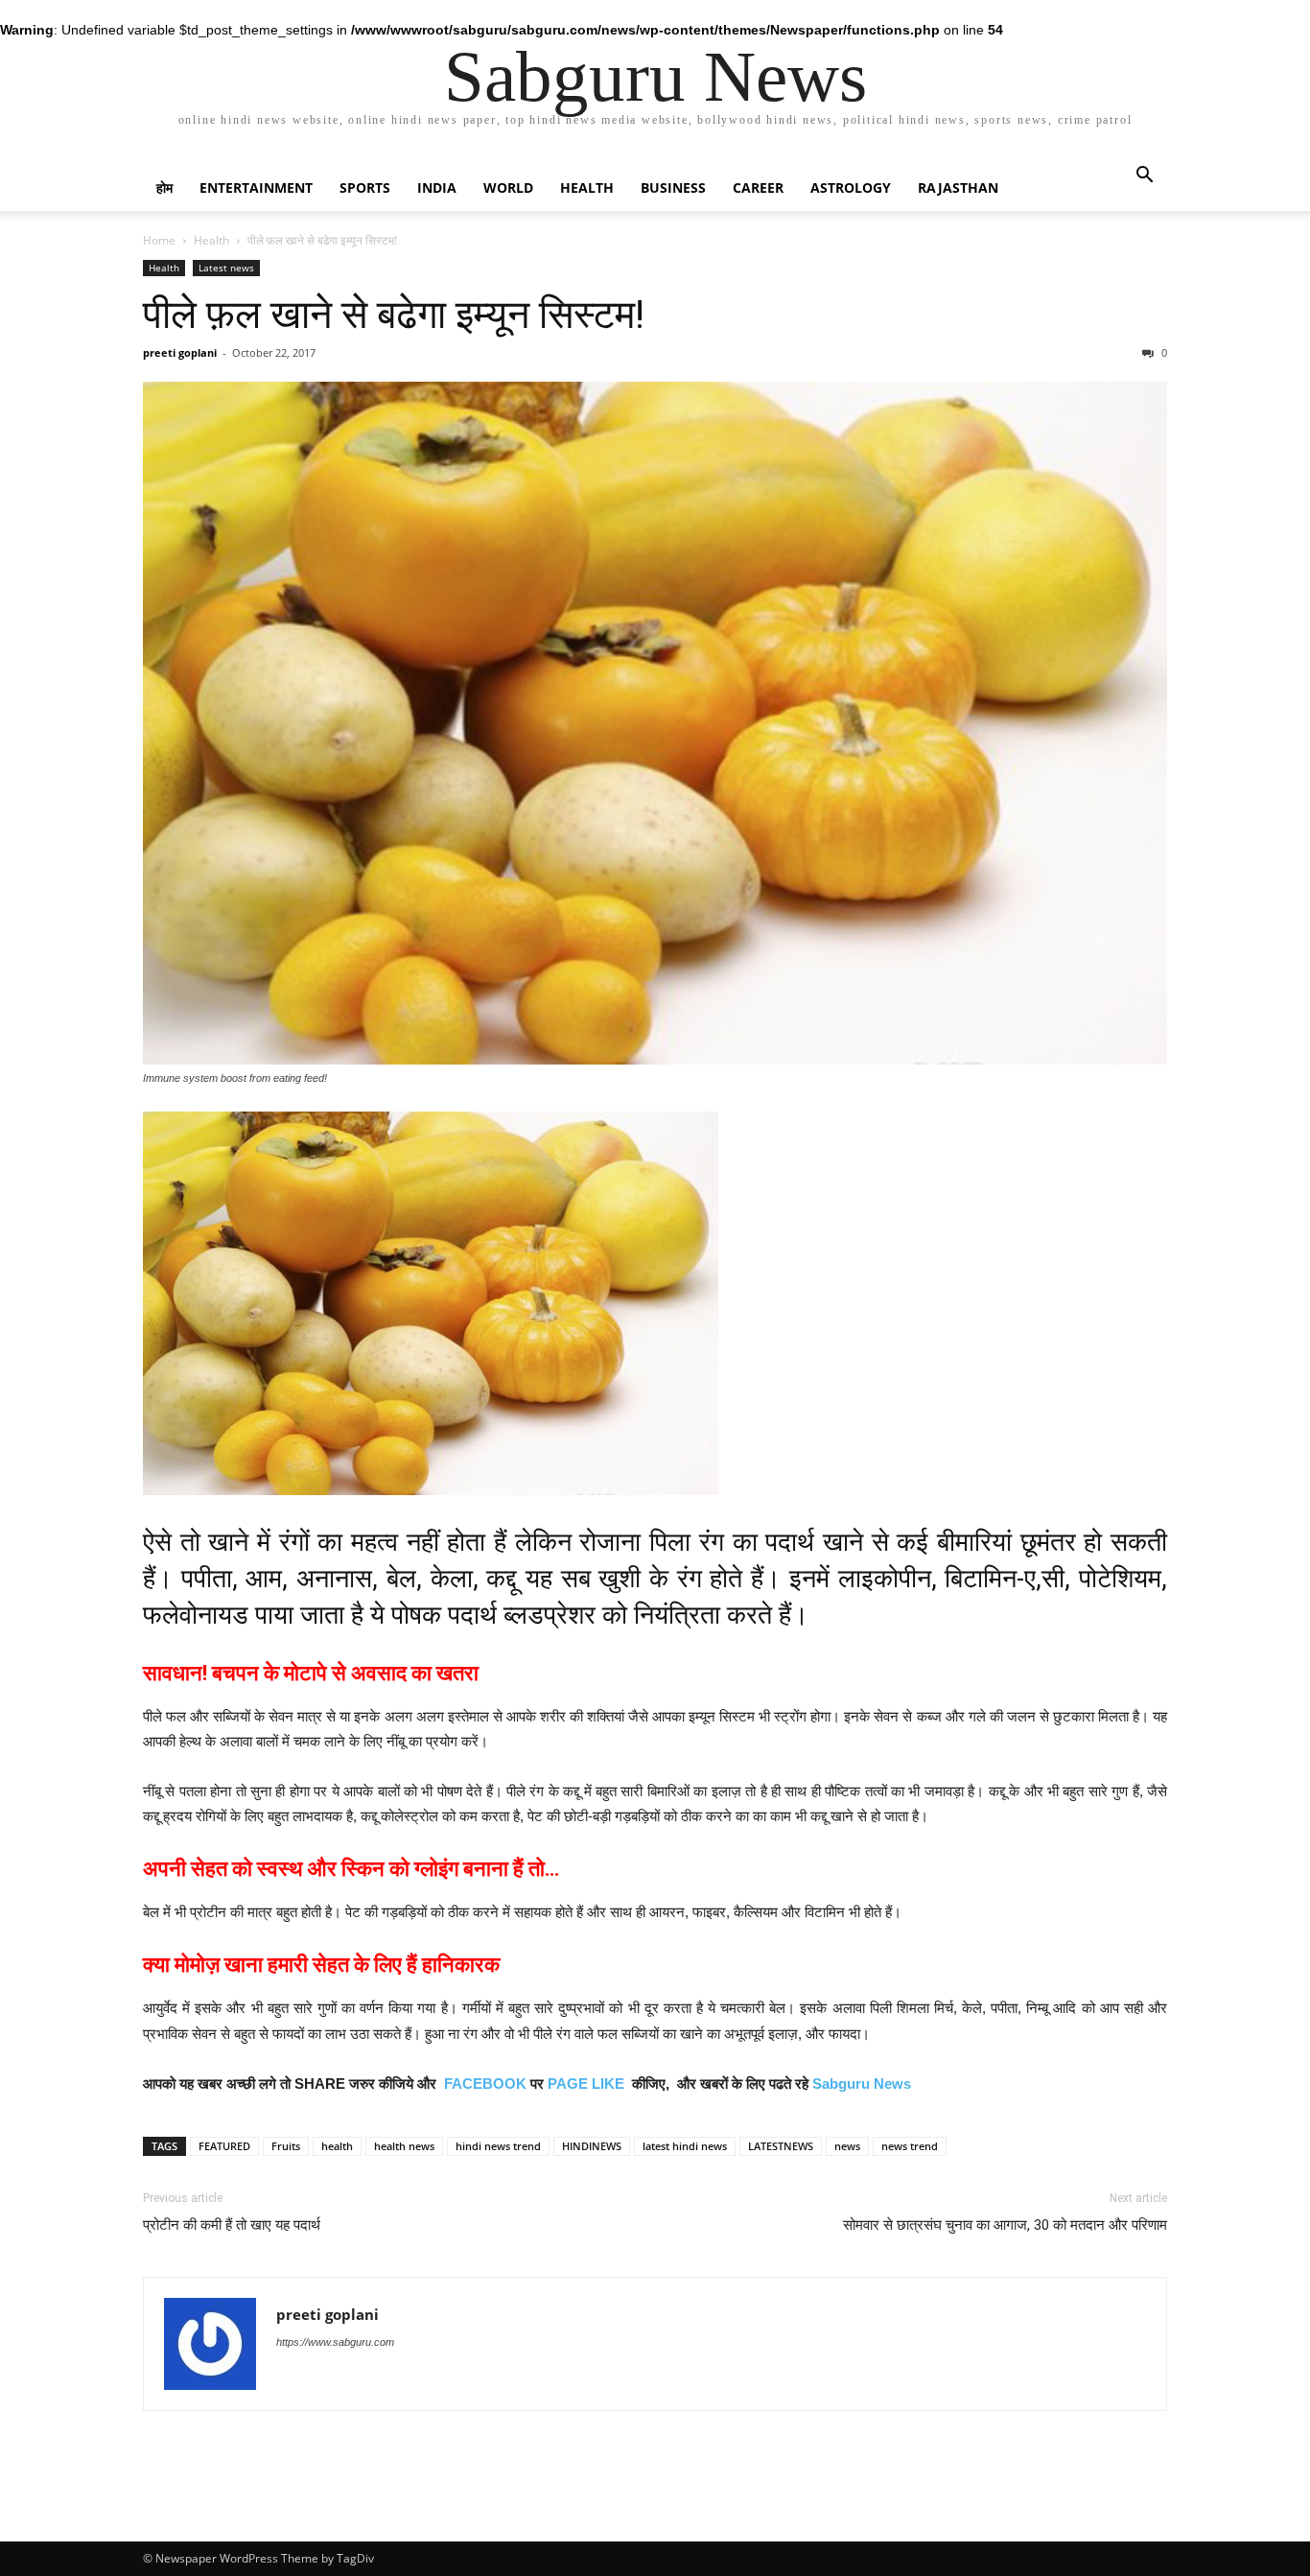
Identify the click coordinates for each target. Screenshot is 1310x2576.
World (508, 187)
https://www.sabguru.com (335, 2342)
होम (164, 187)
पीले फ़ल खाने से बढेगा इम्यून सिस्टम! (394, 315)
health (337, 2146)
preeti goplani (180, 352)
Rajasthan (958, 187)
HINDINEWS (592, 2146)
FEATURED (224, 2146)
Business (673, 187)
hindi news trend (498, 2146)
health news (404, 2146)
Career (758, 187)
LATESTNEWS (781, 2146)
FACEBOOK (485, 2084)
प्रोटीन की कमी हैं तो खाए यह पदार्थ (232, 2225)
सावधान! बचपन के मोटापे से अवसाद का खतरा (311, 1673)
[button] (1144, 177)
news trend (910, 2146)
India (437, 187)
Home (159, 240)
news (847, 2146)
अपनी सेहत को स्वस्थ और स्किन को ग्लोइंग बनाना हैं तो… (351, 1869)
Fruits (286, 2146)
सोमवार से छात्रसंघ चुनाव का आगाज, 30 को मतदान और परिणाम (1005, 2225)
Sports (365, 187)
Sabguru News (862, 2084)
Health (587, 187)
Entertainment (256, 187)
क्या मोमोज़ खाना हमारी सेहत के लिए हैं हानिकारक (321, 1965)
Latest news (226, 268)
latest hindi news (685, 2146)
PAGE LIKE (586, 2084)
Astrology (851, 187)
